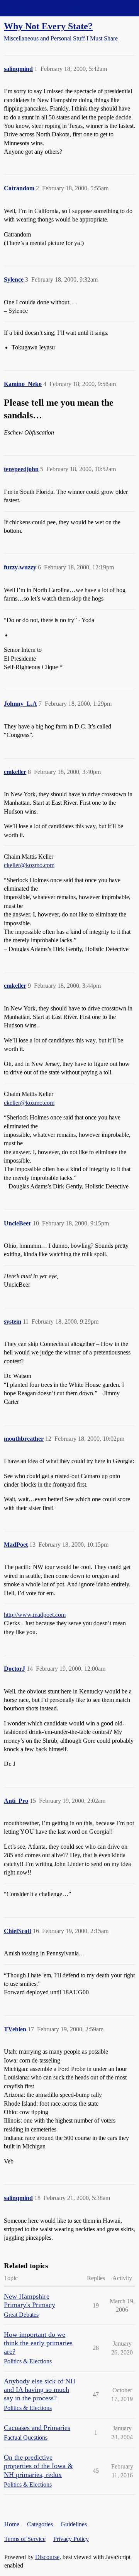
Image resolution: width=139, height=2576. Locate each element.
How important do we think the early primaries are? (38, 2343)
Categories (40, 2524)
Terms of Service (25, 2539)
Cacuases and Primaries (37, 2428)
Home (12, 2524)
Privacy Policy (71, 2539)
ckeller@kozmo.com (29, 865)
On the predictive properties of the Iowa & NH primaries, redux (38, 2466)
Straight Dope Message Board (41, 8)
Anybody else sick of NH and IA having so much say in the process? (40, 2390)
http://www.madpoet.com (35, 1615)
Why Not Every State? (48, 26)
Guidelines (74, 2524)
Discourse (47, 2557)
